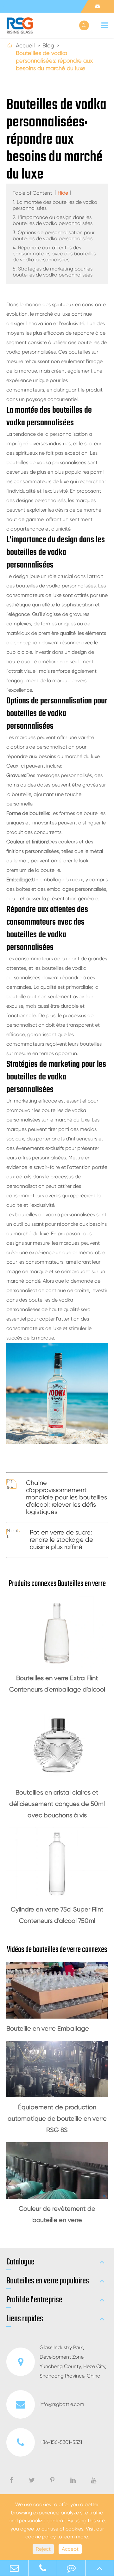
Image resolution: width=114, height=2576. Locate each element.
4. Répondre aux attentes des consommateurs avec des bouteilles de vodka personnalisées (54, 254)
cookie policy (41, 2537)
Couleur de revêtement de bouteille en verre (57, 2214)
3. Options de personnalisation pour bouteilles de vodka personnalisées (54, 235)
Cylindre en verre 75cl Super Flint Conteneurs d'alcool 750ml (57, 1915)
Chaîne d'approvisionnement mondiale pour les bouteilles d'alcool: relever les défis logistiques (66, 1497)
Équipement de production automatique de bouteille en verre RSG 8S (57, 2119)
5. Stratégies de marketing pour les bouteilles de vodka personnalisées (53, 272)
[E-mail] (14, 2568)
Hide (63, 193)
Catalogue (20, 2262)
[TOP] (100, 2568)
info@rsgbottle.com (62, 2404)
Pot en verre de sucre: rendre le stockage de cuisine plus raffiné (61, 1540)
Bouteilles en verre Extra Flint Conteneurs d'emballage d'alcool (57, 1684)
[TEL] (43, 2568)
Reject (43, 2549)
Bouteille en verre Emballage (48, 2029)
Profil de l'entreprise (34, 2300)
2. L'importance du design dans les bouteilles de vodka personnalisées (53, 220)
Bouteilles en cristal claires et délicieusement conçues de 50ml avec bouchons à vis (57, 1804)
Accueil (25, 45)
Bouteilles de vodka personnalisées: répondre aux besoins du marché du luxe (54, 61)
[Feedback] (71, 2568)
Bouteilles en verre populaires (48, 2281)
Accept (70, 2549)
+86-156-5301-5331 (61, 2442)
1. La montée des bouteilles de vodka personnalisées (55, 205)
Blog (48, 45)
